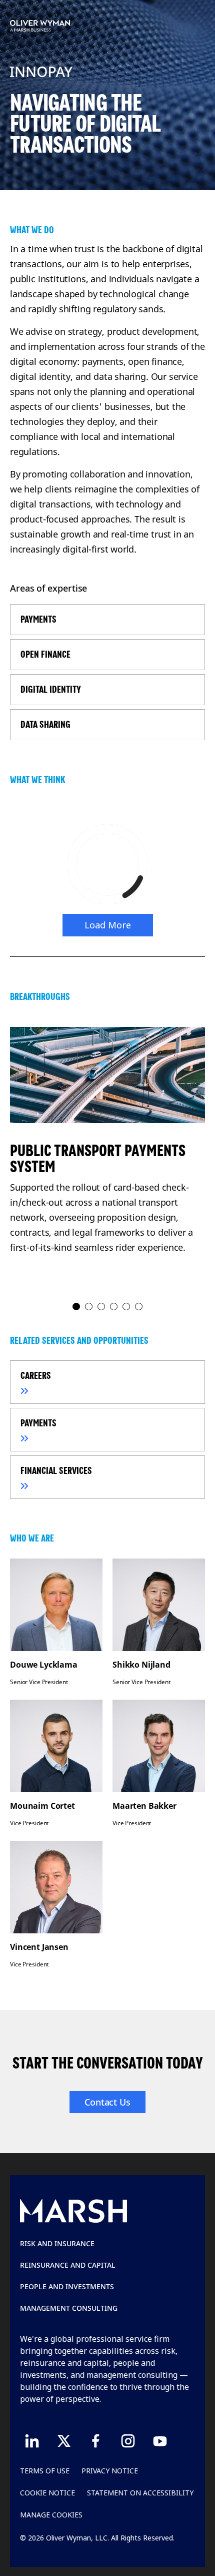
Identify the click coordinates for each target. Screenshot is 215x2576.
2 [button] (89, 1307)
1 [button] (77, 1307)
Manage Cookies (51, 2515)
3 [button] (102, 1307)
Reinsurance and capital (68, 2265)
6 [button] (139, 1307)
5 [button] (127, 1307)
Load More (108, 925)
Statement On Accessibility (140, 2493)
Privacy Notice (110, 2471)
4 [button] (114, 1307)
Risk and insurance (57, 2243)
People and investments (67, 2286)
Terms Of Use (45, 2471)
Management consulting (69, 2308)
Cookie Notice (47, 2493)
